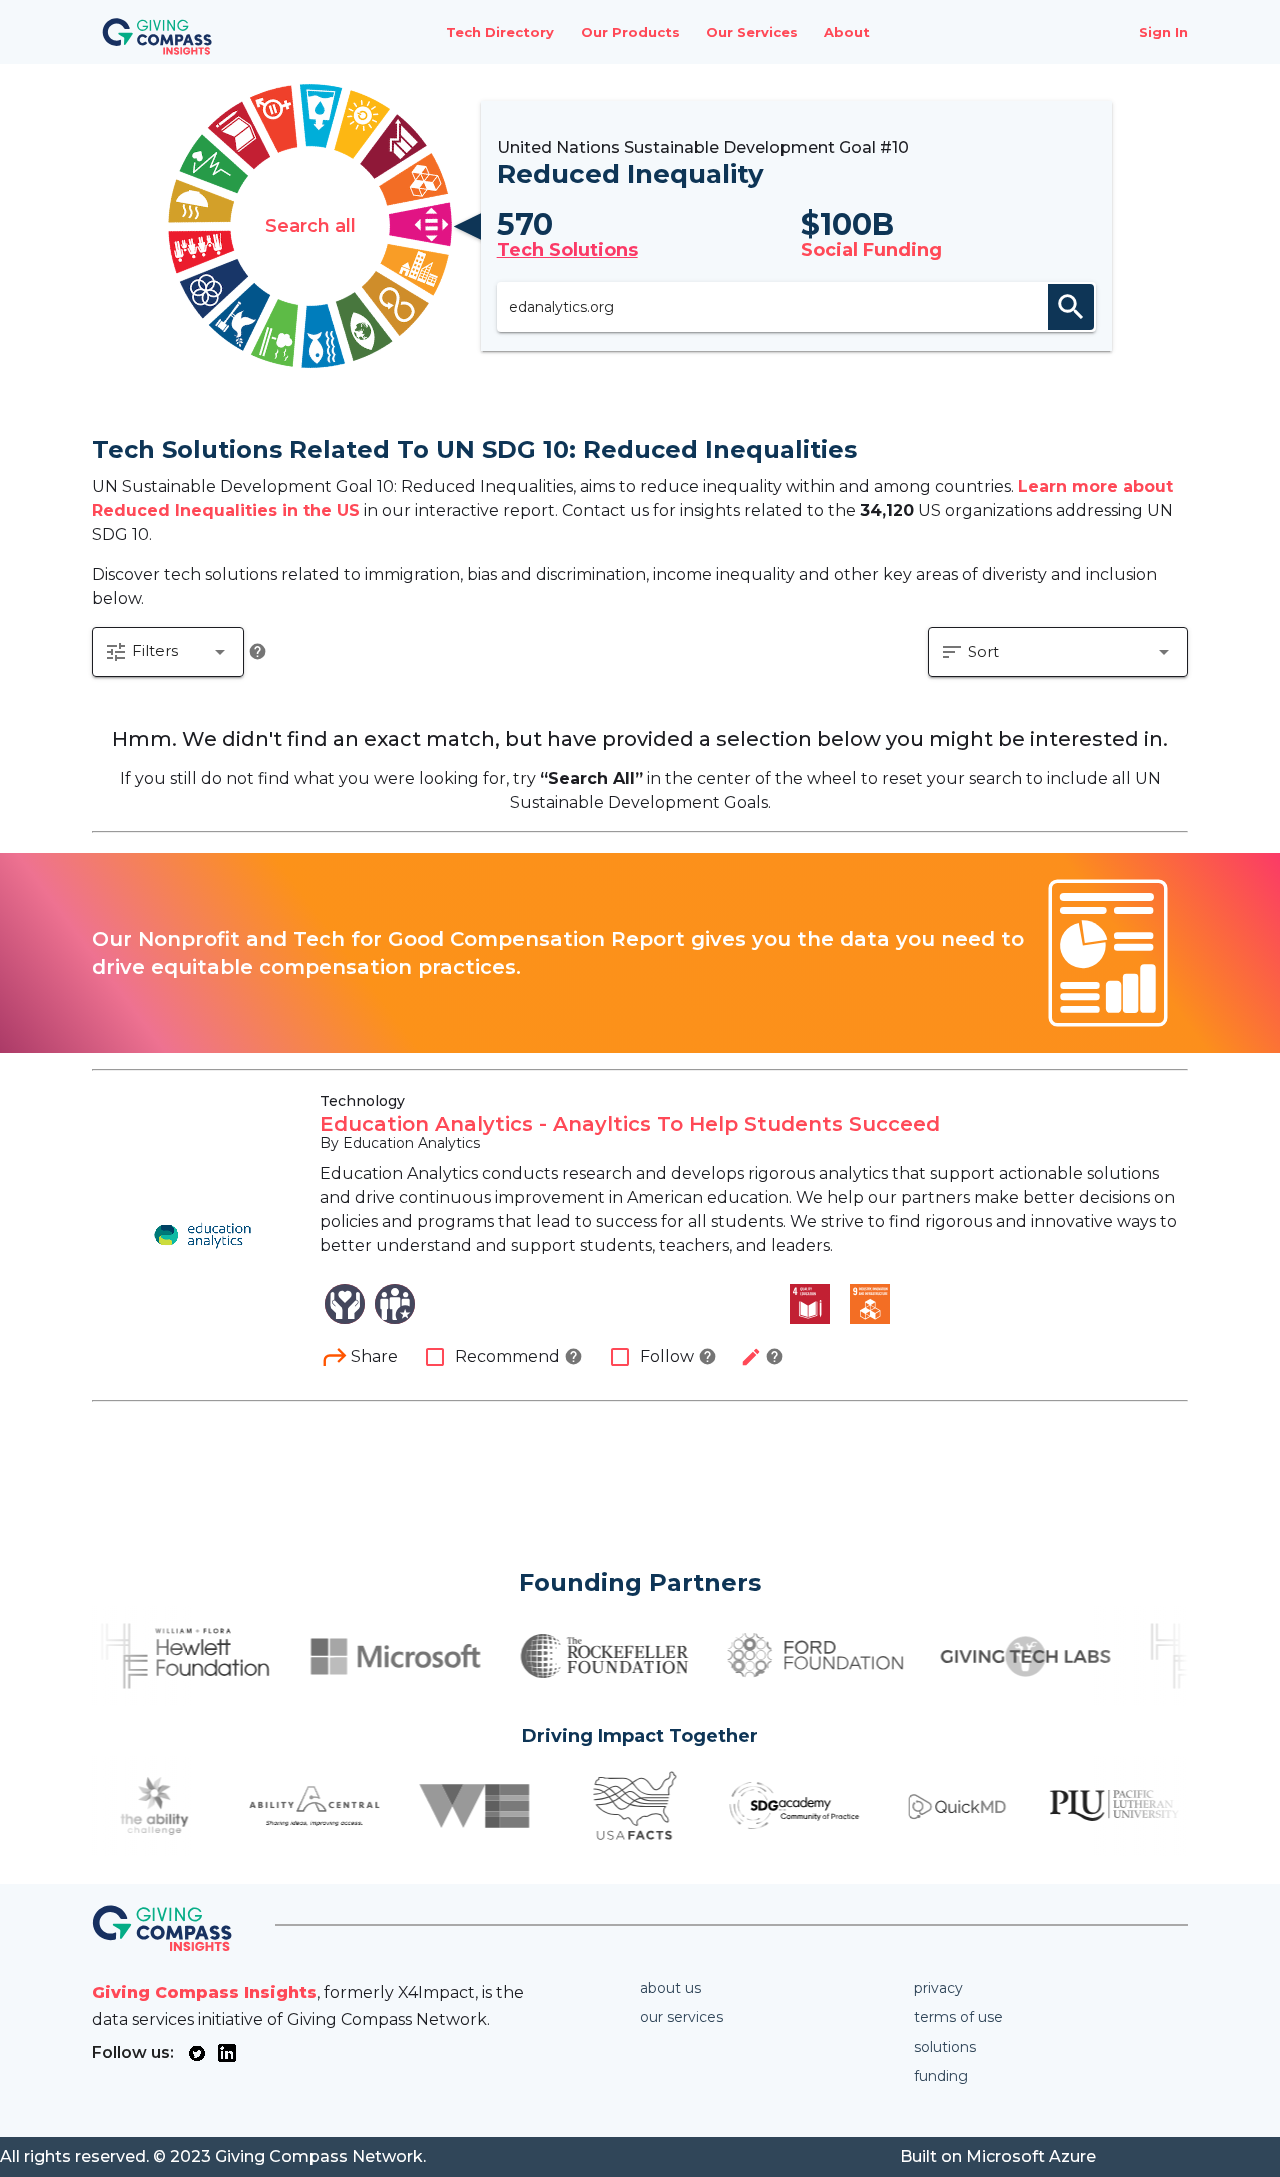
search (1071, 307)
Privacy (938, 1988)
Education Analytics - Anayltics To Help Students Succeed (630, 1124)
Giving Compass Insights (204, 1992)
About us (670, 1988)
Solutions (945, 2047)
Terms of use (958, 2017)
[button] (168, 652)
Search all (310, 226)
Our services (681, 2017)
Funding (941, 2076)
